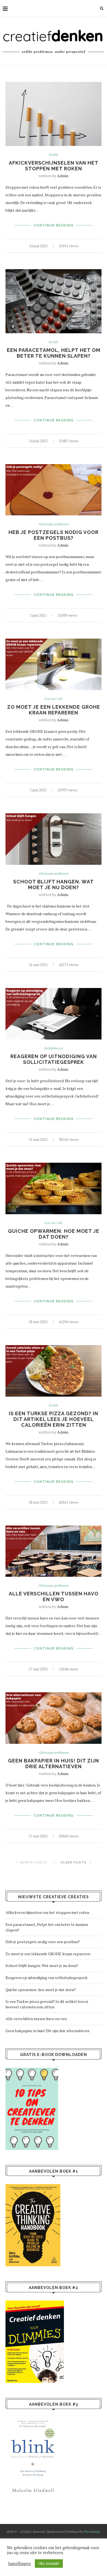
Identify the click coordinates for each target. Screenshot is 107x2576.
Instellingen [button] (19, 2564)
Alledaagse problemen (54, 524)
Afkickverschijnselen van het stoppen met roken (54, 166)
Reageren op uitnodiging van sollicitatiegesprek (54, 1059)
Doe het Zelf (54, 699)
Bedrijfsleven (54, 1048)
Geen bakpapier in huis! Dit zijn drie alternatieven (54, 1764)
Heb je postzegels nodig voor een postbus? (54, 535)
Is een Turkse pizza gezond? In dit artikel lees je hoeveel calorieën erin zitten (54, 1419)
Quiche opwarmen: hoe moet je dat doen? (54, 1234)
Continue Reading (54, 225)
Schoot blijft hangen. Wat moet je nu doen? (54, 884)
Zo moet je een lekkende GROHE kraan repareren (54, 710)
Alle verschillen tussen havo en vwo (54, 1596)
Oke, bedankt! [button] (49, 2563)
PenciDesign (92, 2532)
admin (63, 176)
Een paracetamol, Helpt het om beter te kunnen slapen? (54, 353)
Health (54, 155)
